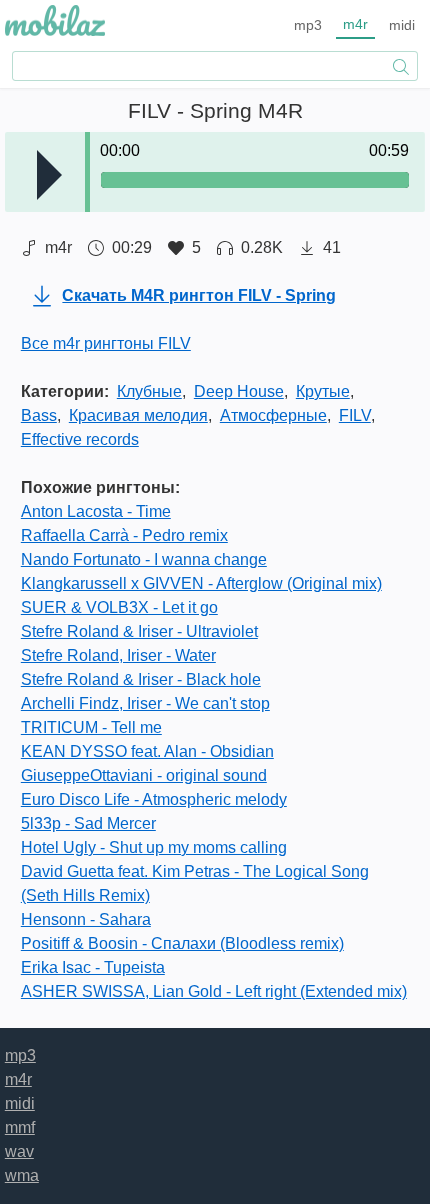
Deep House (239, 391)
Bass (39, 415)
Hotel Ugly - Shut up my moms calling (154, 847)
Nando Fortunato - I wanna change (144, 559)
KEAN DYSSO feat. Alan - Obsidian (147, 751)
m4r (355, 24)
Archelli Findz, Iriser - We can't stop (145, 703)
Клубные (149, 391)
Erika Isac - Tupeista (93, 967)
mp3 (308, 25)
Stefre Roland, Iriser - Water (118, 655)
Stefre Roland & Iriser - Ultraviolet (139, 631)
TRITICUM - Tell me (91, 727)
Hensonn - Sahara (86, 919)
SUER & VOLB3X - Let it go (119, 607)
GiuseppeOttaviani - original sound (144, 775)
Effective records (80, 439)
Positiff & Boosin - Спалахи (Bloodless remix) (182, 943)
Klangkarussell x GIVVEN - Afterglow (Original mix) (201, 583)
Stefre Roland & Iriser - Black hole (141, 679)
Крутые (323, 391)
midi (402, 25)
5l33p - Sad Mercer (88, 823)
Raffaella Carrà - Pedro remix (124, 535)
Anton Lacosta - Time (96, 511)
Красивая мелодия (138, 415)
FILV (355, 415)
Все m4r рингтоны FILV (106, 343)
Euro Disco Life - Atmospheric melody (154, 799)
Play (49, 175)
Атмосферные (273, 415)
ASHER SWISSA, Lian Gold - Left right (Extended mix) (214, 991)
